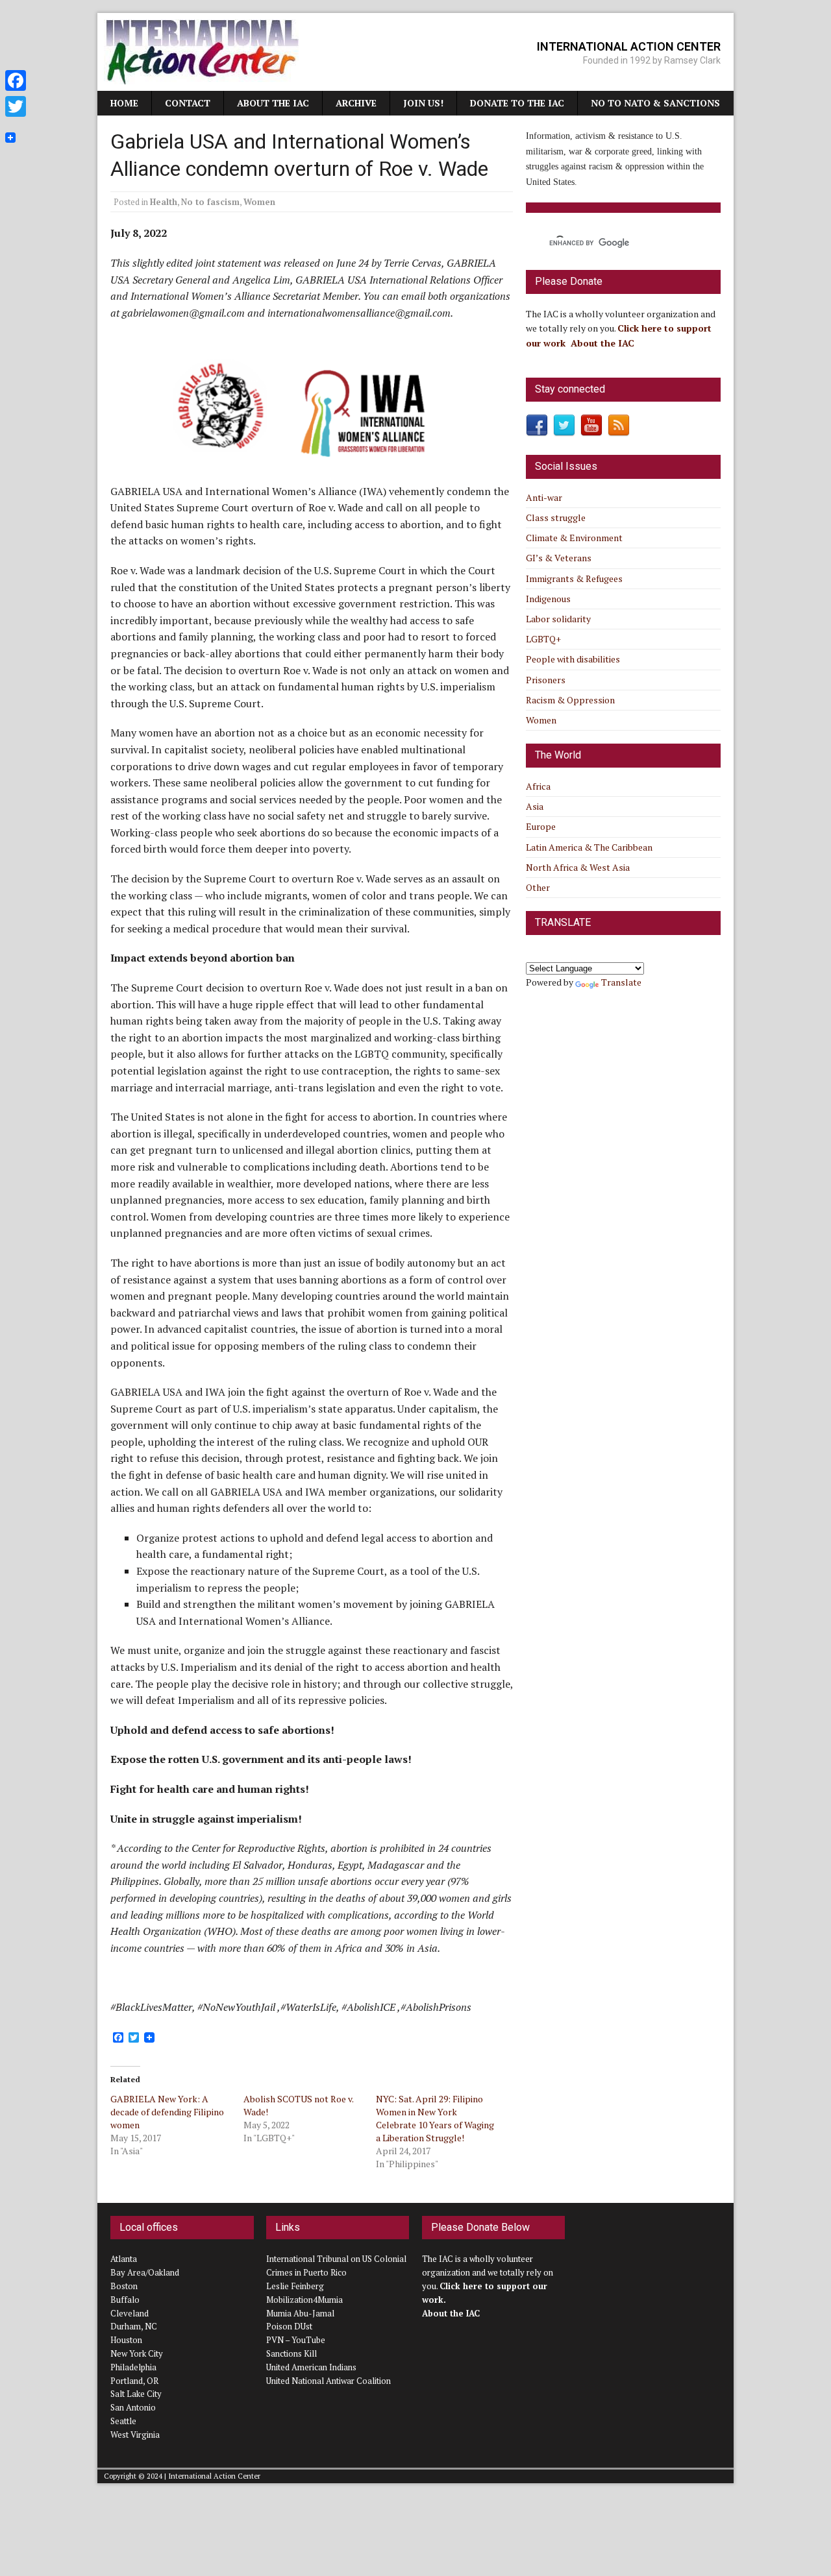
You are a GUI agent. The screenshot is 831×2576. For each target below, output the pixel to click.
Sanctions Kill (291, 2353)
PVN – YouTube (296, 2340)
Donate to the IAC (517, 103)
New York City (137, 2353)
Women (259, 202)
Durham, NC (134, 2326)
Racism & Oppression (570, 700)
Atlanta (124, 2259)
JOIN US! (423, 103)
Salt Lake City (136, 2394)
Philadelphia (133, 2367)
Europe (541, 826)
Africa (538, 786)
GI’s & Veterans (559, 558)
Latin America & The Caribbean (589, 847)
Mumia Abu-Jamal (300, 2313)
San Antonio (133, 2407)
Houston (126, 2340)
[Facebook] (16, 80)
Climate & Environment (574, 538)
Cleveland (130, 2313)
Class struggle (556, 517)
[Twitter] (16, 106)
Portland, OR (134, 2381)
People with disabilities (573, 659)
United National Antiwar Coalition (329, 2381)
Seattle (123, 2421)
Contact (188, 103)
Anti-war (544, 497)
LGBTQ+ (543, 639)
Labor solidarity (558, 619)
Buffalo (125, 2300)
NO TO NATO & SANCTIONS (655, 103)
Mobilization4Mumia (304, 2300)
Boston (124, 2286)
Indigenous (548, 599)
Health (164, 202)
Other (538, 887)
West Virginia (135, 2435)
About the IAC (273, 103)
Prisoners (546, 680)
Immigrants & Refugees (574, 578)
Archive (356, 103)
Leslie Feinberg (295, 2286)
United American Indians (311, 2367)
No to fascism (210, 202)
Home (124, 103)
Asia (535, 806)
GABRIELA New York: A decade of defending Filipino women (167, 2112)
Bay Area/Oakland (145, 2272)
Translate (621, 982)
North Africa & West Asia (578, 867)
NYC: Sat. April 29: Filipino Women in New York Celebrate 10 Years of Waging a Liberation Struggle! (435, 2118)
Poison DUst (289, 2326)
